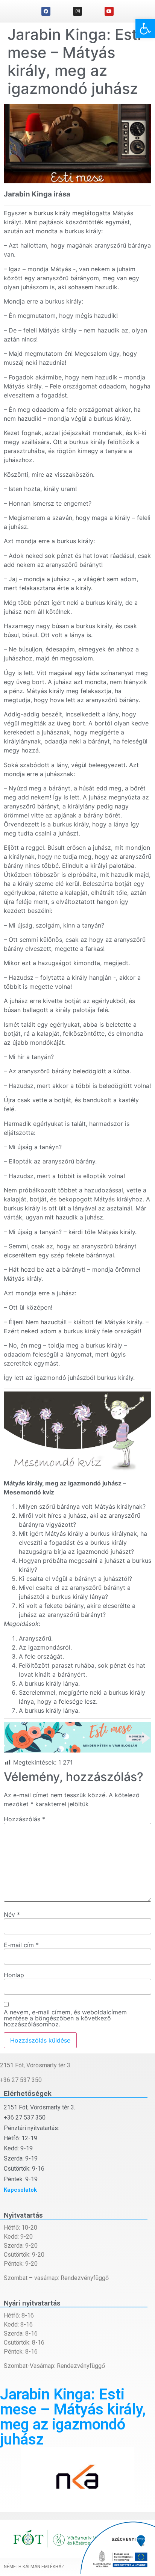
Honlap (14, 1975)
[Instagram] (77, 11)
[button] (145, 29)
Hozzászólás (24, 1819)
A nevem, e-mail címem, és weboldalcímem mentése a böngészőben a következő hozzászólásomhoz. (65, 2018)
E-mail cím (21, 1945)
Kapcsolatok (20, 2190)
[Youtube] (109, 11)
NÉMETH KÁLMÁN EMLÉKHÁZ (34, 2567)
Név (12, 1914)
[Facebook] (46, 11)
